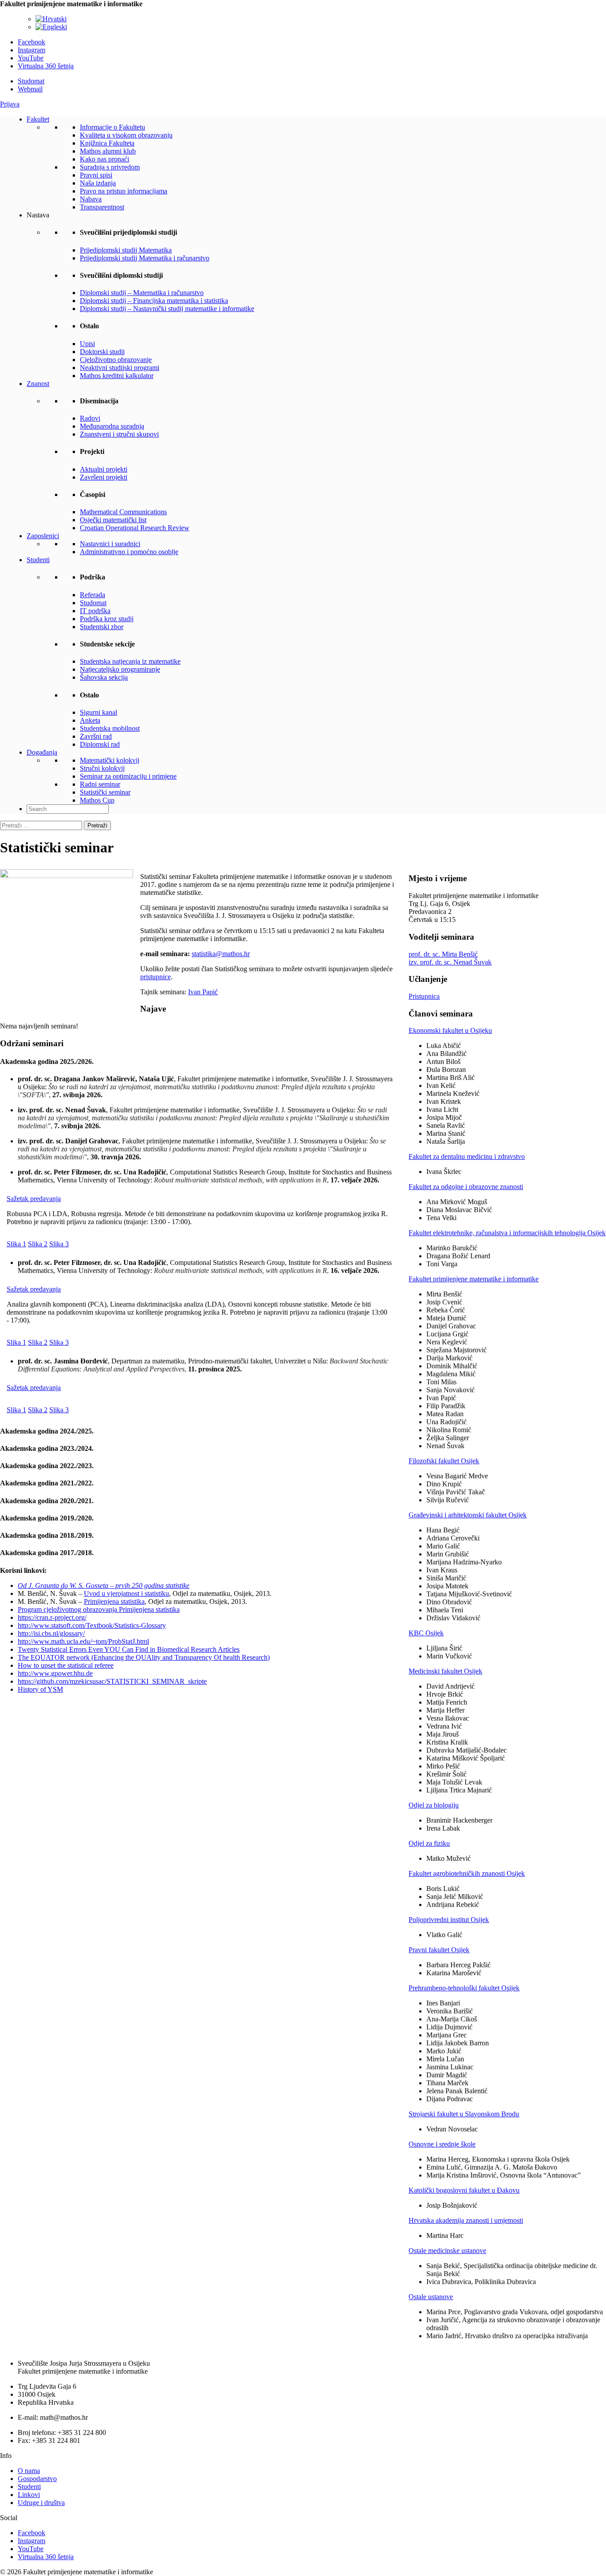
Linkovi (29, 2495)
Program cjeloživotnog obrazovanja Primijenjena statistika (99, 1609)
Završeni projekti (104, 477)
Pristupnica (424, 996)
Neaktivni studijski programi (120, 368)
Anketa (90, 720)
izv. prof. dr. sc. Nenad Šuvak (450, 962)
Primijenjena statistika (114, 1601)
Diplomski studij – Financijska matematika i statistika (154, 301)
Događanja (42, 752)
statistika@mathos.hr (221, 954)
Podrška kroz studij (107, 619)
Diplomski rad (100, 744)
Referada (92, 595)
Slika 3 (59, 1244)
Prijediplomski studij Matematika (126, 250)
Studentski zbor (102, 627)
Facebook (31, 42)
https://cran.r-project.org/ (52, 1617)
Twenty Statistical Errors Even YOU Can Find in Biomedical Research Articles (129, 1649)
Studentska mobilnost (110, 728)
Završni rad (96, 736)
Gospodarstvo (37, 2479)
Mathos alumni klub (108, 151)
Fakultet (38, 119)
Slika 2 (38, 1244)
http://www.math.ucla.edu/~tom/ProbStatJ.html (83, 1641)
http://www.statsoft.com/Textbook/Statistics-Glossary (92, 1625)
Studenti (38, 560)
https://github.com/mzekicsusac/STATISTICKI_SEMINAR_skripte (112, 1681)
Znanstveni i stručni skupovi (119, 434)
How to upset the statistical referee (66, 1665)
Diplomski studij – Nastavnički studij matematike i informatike (167, 309)
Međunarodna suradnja (112, 426)
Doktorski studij (102, 352)
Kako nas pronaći (104, 159)
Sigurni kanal (98, 712)
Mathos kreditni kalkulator (117, 376)
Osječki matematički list (113, 520)
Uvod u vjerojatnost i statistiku (126, 1593)
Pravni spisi (96, 175)
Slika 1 (16, 1244)
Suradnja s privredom (110, 167)
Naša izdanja (98, 183)
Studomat (31, 81)
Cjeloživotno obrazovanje (116, 360)
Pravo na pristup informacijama (124, 191)
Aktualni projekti (104, 469)
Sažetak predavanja (34, 1199)
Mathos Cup (97, 800)
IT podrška (95, 611)
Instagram (31, 50)
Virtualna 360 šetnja (46, 66)
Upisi (87, 344)
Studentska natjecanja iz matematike (130, 661)
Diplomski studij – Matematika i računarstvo (142, 293)
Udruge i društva (41, 2503)
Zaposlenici (43, 536)
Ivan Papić (203, 992)
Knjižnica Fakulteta (107, 143)
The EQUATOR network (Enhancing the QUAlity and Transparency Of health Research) (144, 1657)
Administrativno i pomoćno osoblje (129, 552)
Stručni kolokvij (102, 768)
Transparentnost (102, 207)
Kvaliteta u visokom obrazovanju (126, 135)
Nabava (91, 199)
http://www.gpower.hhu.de (55, 1673)
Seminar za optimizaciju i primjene (128, 776)
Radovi (90, 418)
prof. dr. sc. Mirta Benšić (443, 954)
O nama (29, 2471)
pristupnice (155, 977)
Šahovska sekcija (104, 677)
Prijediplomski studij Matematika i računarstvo (145, 258)
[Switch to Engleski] (51, 27)
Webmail (30, 89)
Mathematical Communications (123, 512)
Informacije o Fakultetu (112, 127)
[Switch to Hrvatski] (51, 19)
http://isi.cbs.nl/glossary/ (51, 1633)
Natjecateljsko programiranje (120, 669)
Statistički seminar (105, 792)
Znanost (38, 384)
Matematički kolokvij (110, 760)
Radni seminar (100, 784)
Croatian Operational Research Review (135, 528)
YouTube (31, 58)
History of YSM (40, 1689)
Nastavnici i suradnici (110, 544)
